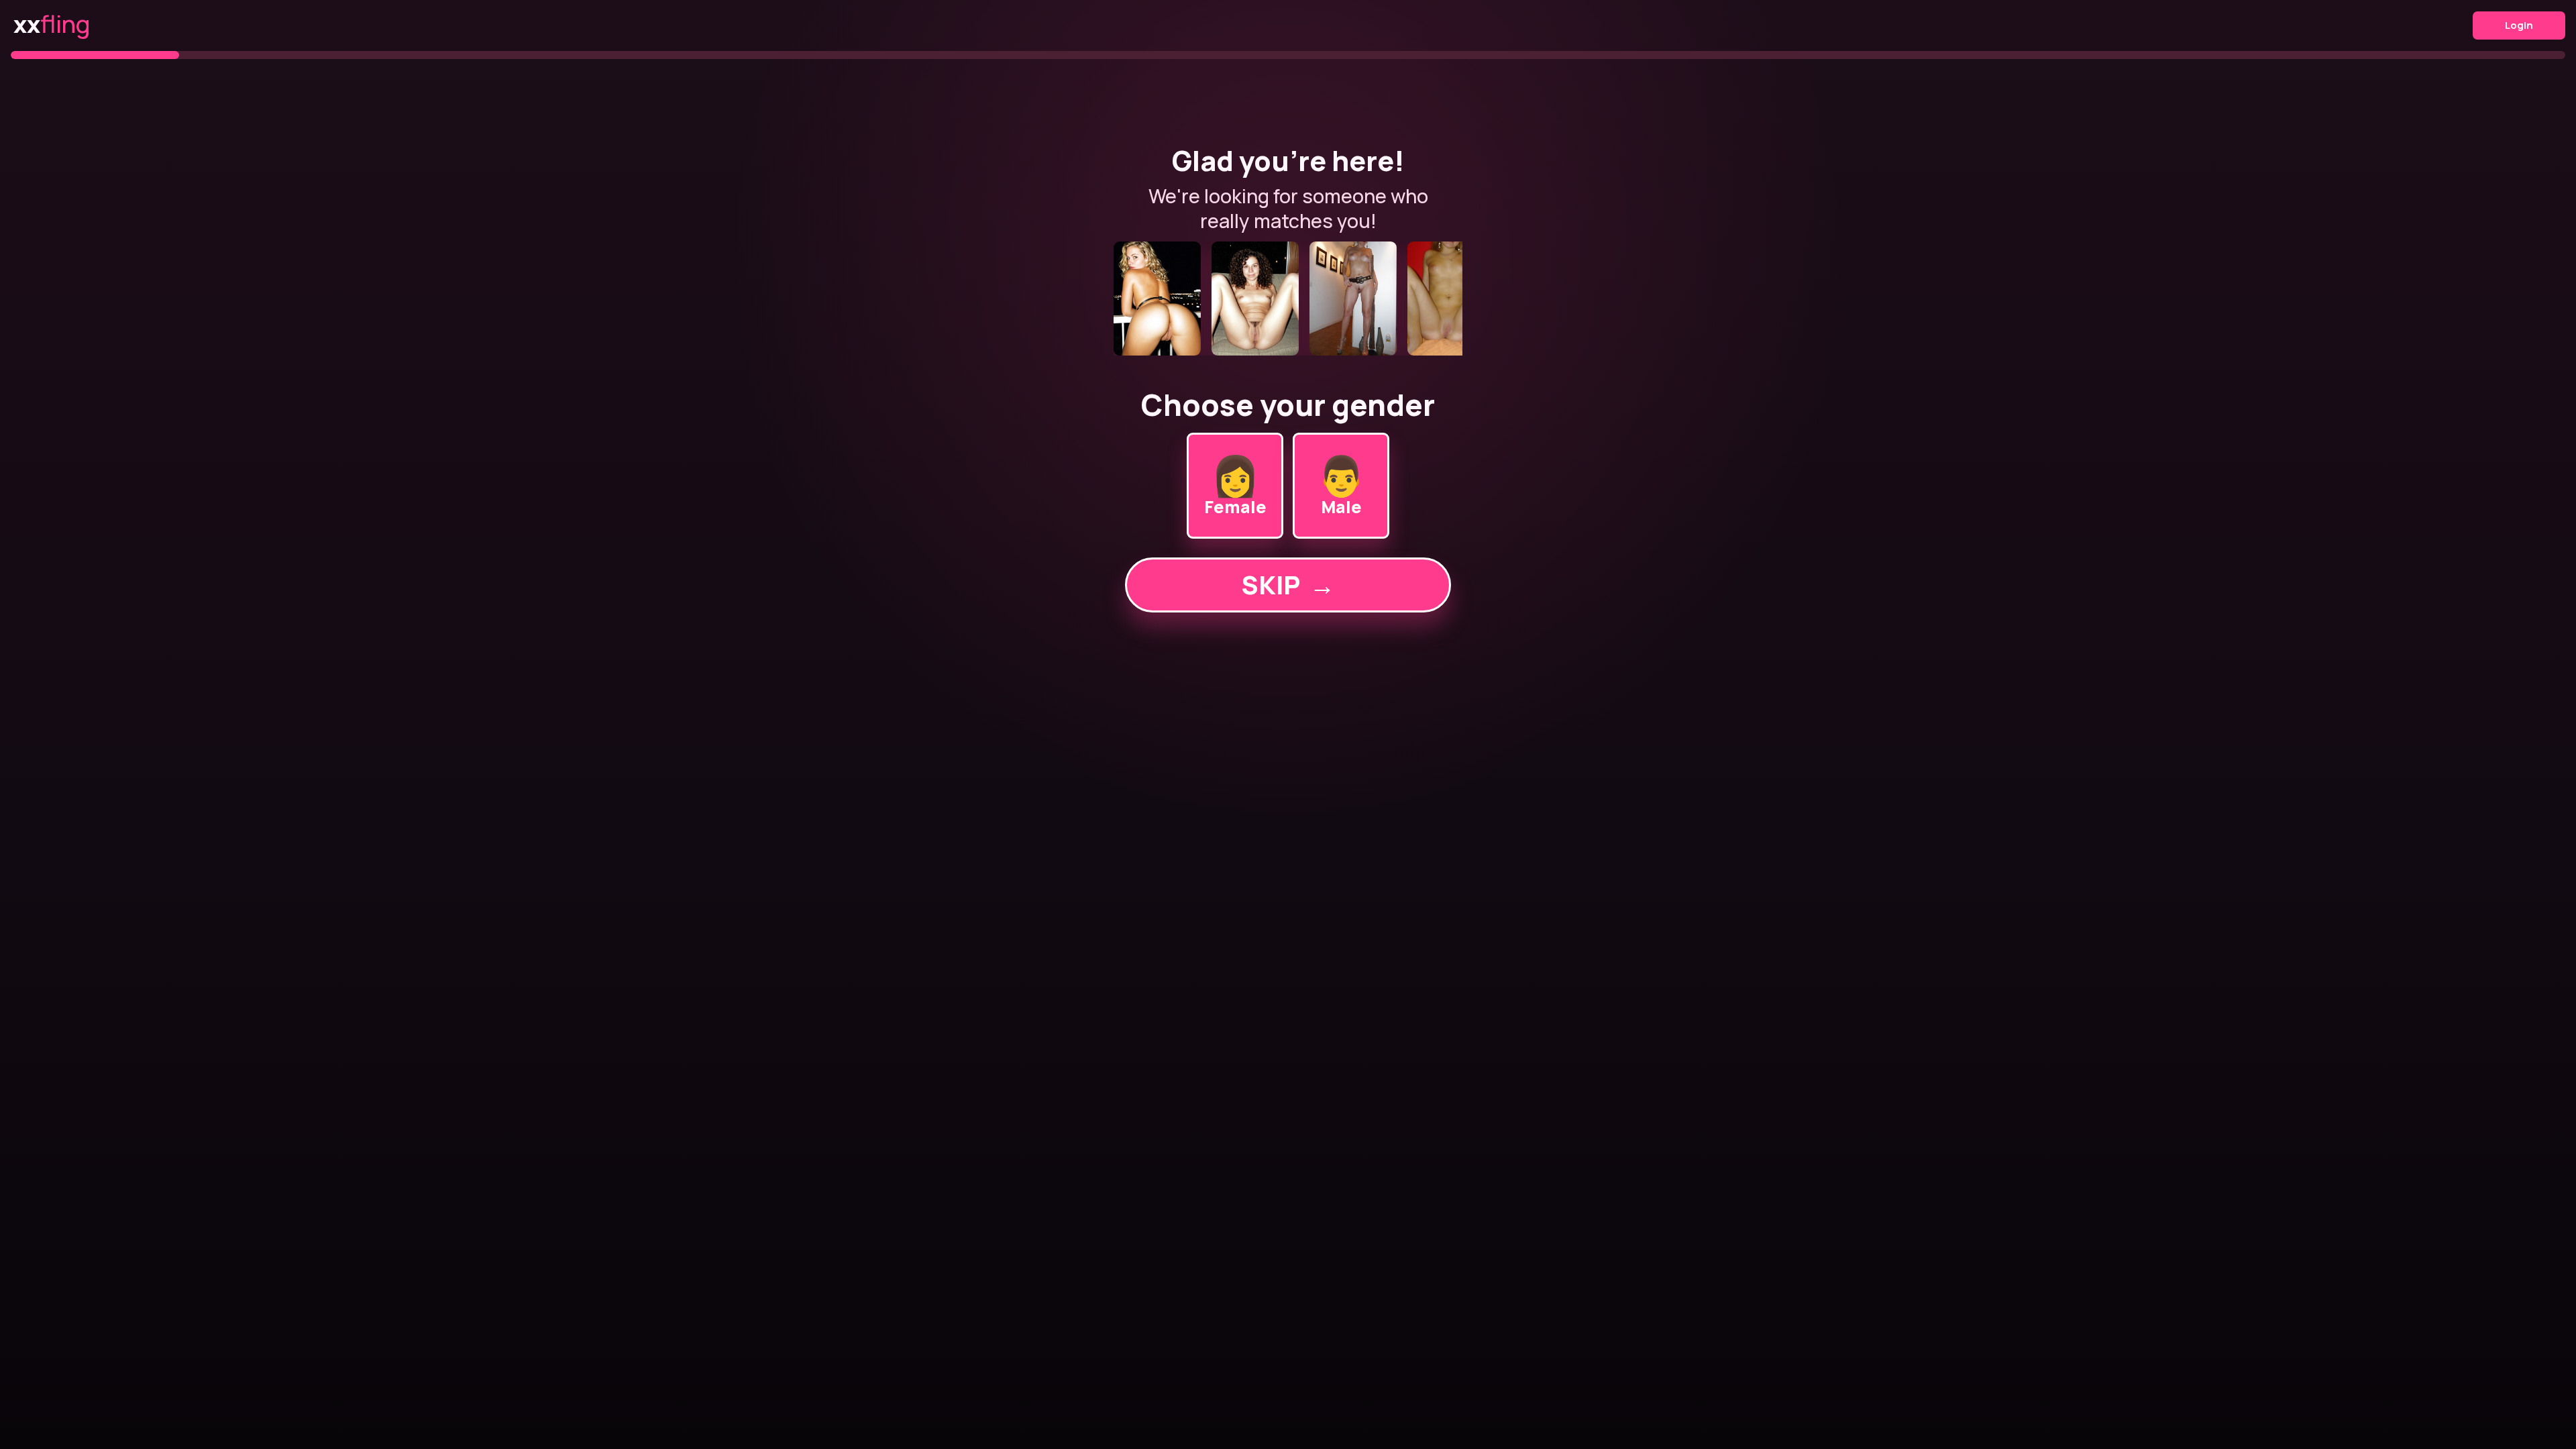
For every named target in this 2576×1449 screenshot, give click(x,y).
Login (2519, 25)
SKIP (1288, 585)
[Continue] (1288, 299)
